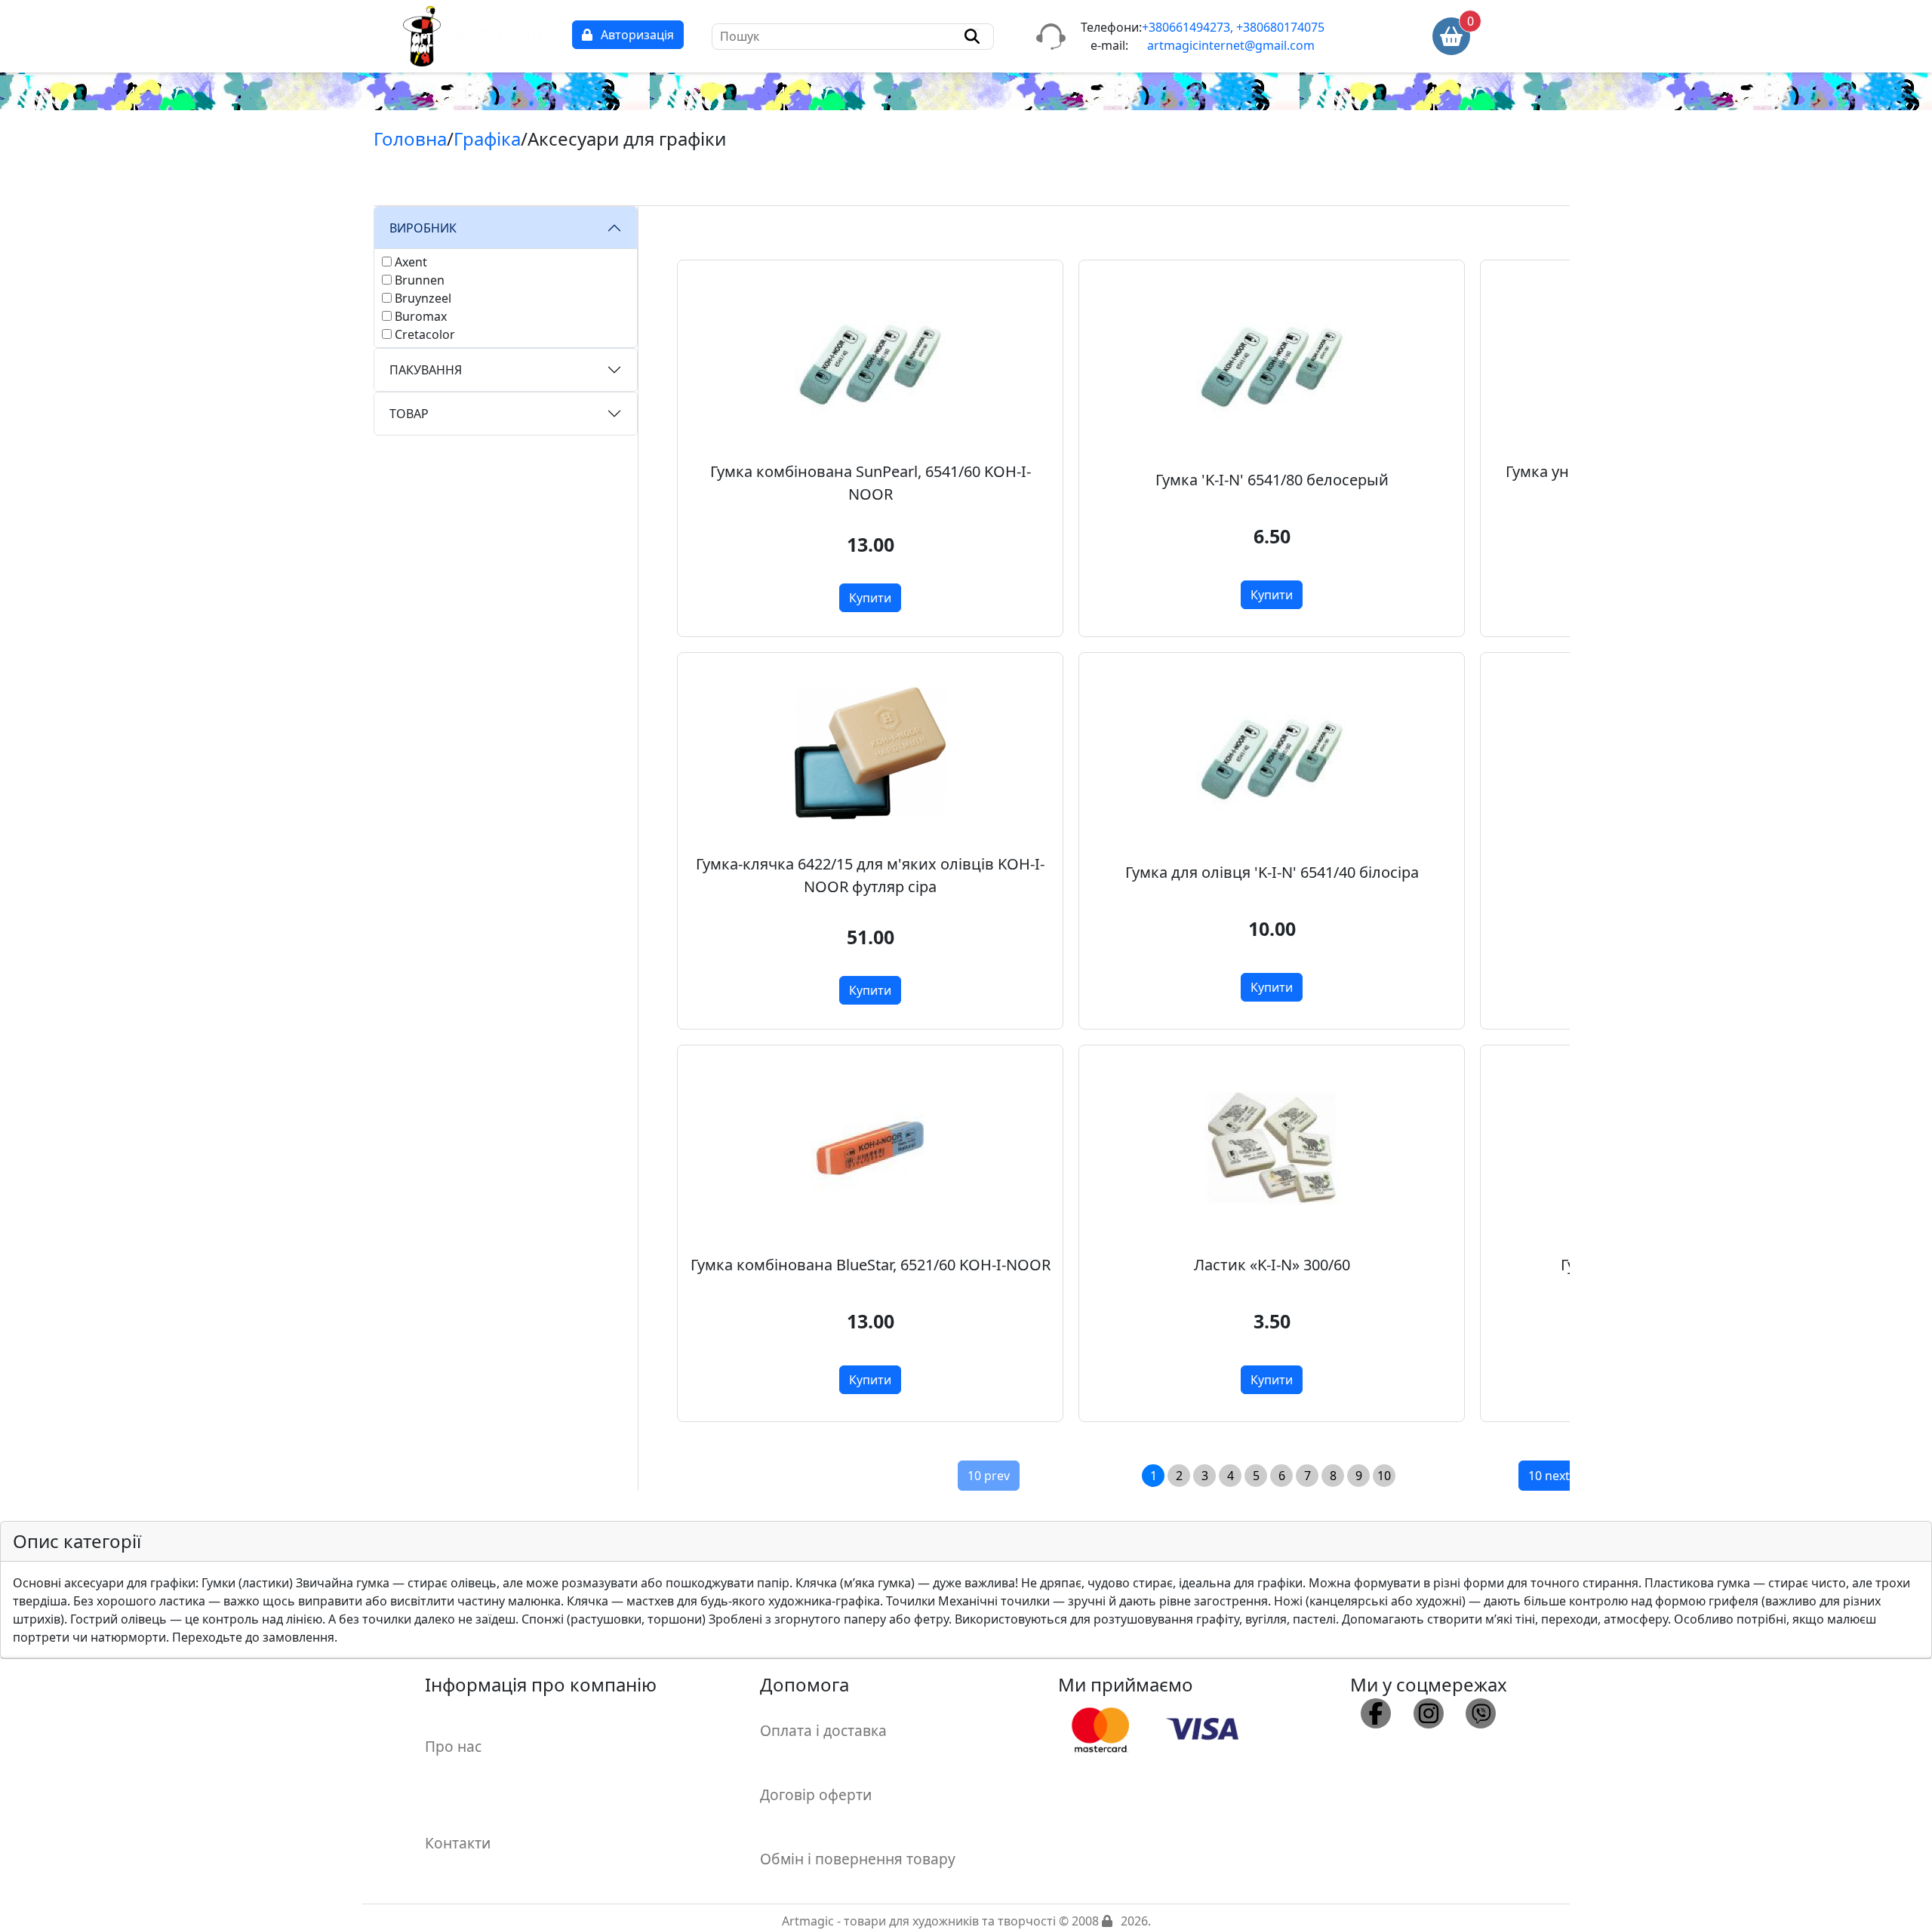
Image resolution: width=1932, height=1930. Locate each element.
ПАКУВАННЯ (426, 370)
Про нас (453, 1746)
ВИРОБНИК (423, 228)
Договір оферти (816, 1795)
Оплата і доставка (823, 1730)
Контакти (458, 1843)
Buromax (421, 316)
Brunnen (420, 280)
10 (1384, 1476)
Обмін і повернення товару (858, 1859)
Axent (411, 262)
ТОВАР (409, 414)
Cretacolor (425, 334)
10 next (1549, 1476)
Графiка (487, 139)
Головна (410, 139)
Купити (870, 598)
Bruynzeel (423, 298)
